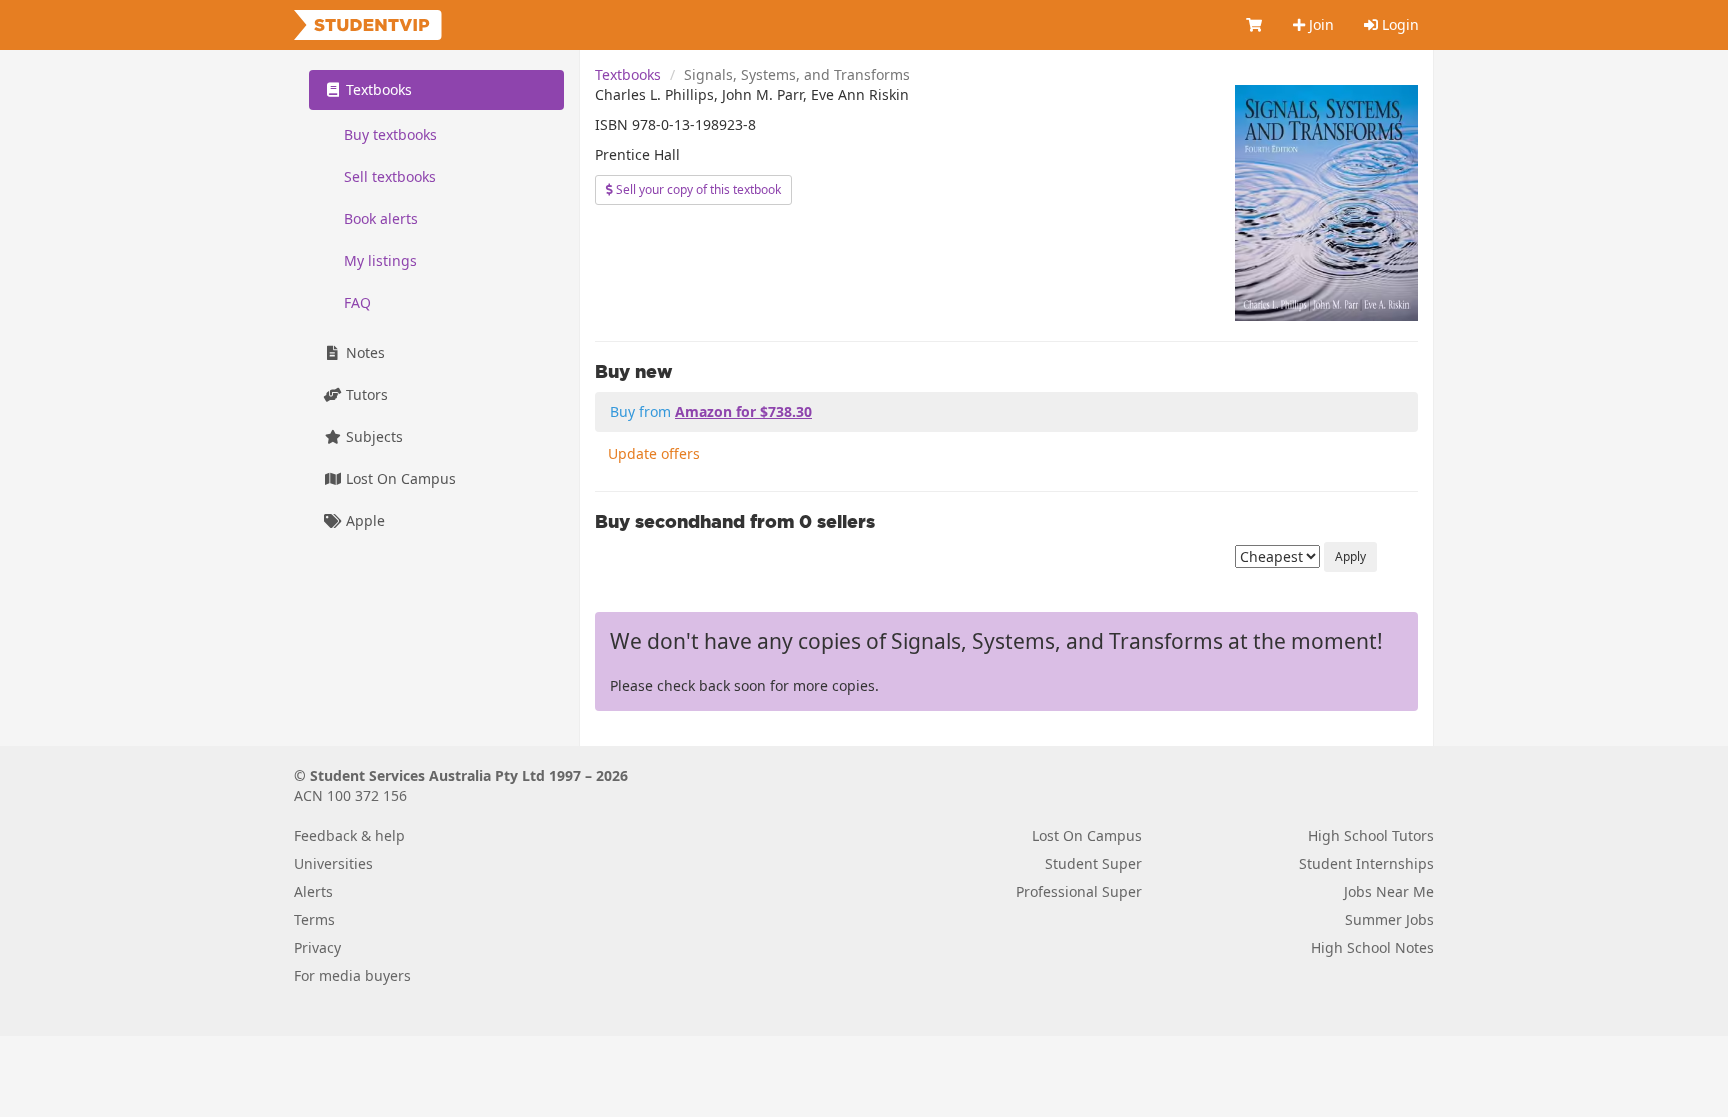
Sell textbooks (390, 176)
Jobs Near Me (1389, 891)
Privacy (317, 947)
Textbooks (628, 74)
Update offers (654, 453)
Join (1319, 24)
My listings (380, 260)
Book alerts (381, 218)
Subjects (372, 436)
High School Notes (1372, 947)
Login (1398, 24)
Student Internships (1366, 863)
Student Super (1093, 863)
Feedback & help (349, 835)
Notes (363, 352)
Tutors (365, 394)
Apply (1350, 556)
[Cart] (1255, 25)
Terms (314, 919)
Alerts (313, 891)
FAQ (357, 302)
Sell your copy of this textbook (697, 189)
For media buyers (352, 975)
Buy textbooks (390, 134)
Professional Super (1079, 891)
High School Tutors (1371, 835)
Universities (333, 863)
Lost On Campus (399, 478)
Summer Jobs (1389, 919)
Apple (363, 520)
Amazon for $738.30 (743, 411)
